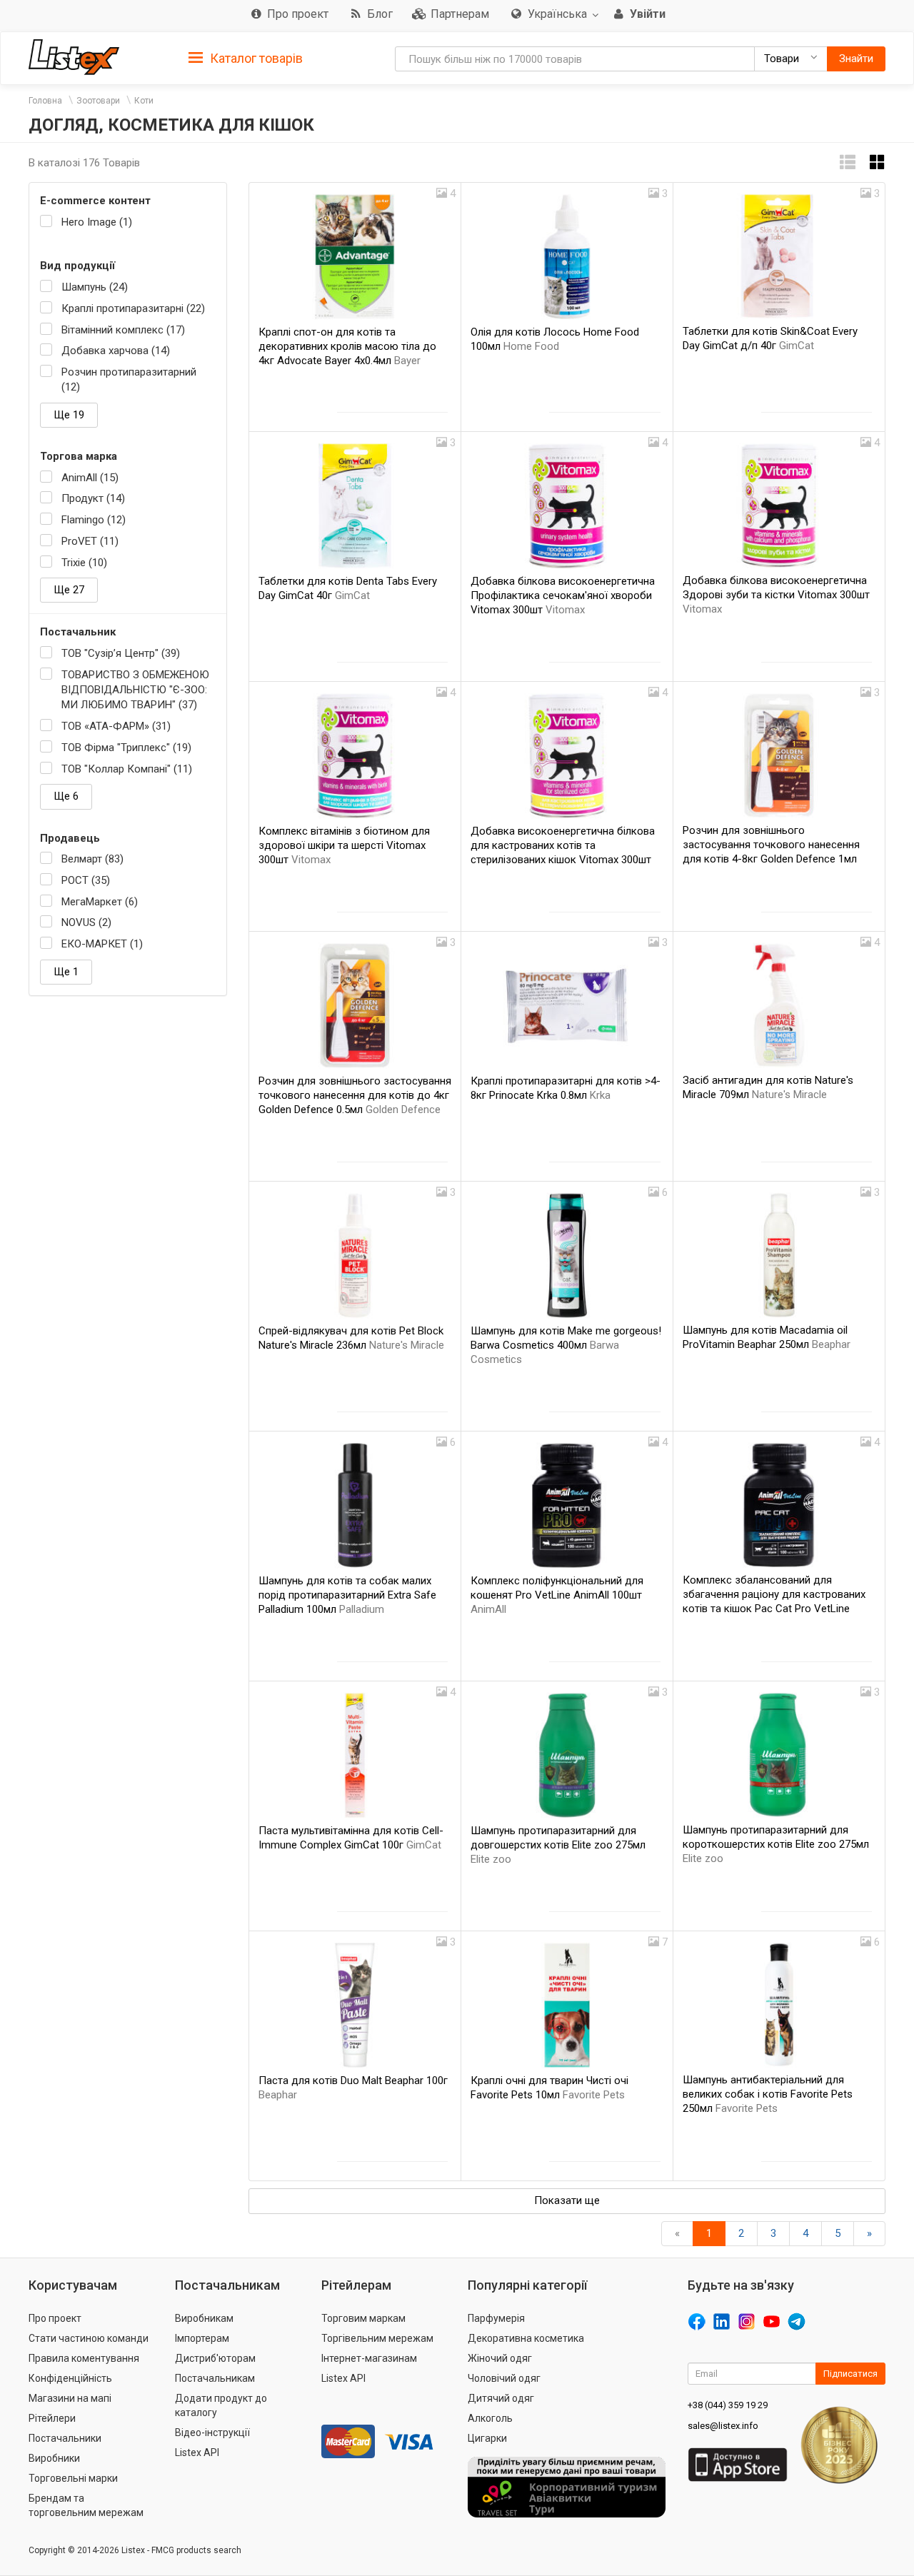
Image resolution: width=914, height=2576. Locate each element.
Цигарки (487, 2438)
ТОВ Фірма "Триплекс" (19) (126, 748)
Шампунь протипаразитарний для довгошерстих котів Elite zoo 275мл (558, 1845)
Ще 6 (66, 796)
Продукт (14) (93, 498)
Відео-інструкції (212, 2432)
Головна (45, 101)
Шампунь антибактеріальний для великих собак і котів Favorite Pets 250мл (768, 2094)
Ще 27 (69, 590)
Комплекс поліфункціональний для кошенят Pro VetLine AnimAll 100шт (557, 1595)
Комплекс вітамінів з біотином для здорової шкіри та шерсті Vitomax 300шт (344, 845)
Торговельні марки (73, 2478)
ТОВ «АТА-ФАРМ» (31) (116, 726)
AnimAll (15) (90, 478)
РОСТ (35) (86, 880)
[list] (848, 162)
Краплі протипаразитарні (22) (133, 308)
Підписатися (850, 2374)
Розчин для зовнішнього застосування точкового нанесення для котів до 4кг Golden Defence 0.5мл (355, 1095)
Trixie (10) (84, 563)
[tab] (246, 57)
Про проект (55, 2318)
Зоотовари (98, 101)
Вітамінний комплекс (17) (123, 330)
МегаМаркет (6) (100, 902)
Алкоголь (490, 2418)
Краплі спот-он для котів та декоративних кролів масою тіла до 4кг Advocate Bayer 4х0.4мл (347, 346)
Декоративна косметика (526, 2338)
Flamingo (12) (94, 520)
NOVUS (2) (86, 922)
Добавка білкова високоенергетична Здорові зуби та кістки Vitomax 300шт (776, 595)
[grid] (878, 162)
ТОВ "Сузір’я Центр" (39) (121, 653)
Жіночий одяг (500, 2358)
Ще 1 (66, 972)
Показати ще (567, 2200)
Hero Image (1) (97, 222)
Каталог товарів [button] (255, 58)
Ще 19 (69, 415)
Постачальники (65, 2438)
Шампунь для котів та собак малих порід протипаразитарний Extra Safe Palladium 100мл (347, 1595)
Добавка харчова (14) (116, 351)
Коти (144, 101)
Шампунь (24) (95, 287)
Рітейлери (52, 2418)
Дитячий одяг (501, 2398)
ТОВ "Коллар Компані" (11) (127, 769)
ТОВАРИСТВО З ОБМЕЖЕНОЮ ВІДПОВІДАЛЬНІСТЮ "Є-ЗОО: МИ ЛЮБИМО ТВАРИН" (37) (135, 690)
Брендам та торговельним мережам (86, 2505)
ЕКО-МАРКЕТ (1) (102, 944)
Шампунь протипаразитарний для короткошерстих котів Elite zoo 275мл (776, 1844)
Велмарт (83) (92, 859)
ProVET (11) (90, 541)
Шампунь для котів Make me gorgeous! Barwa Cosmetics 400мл (566, 1345)
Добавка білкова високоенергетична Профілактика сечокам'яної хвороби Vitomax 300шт (563, 595)
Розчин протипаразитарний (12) (129, 379)
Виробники (54, 2458)
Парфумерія (496, 2318)
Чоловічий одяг (504, 2378)
